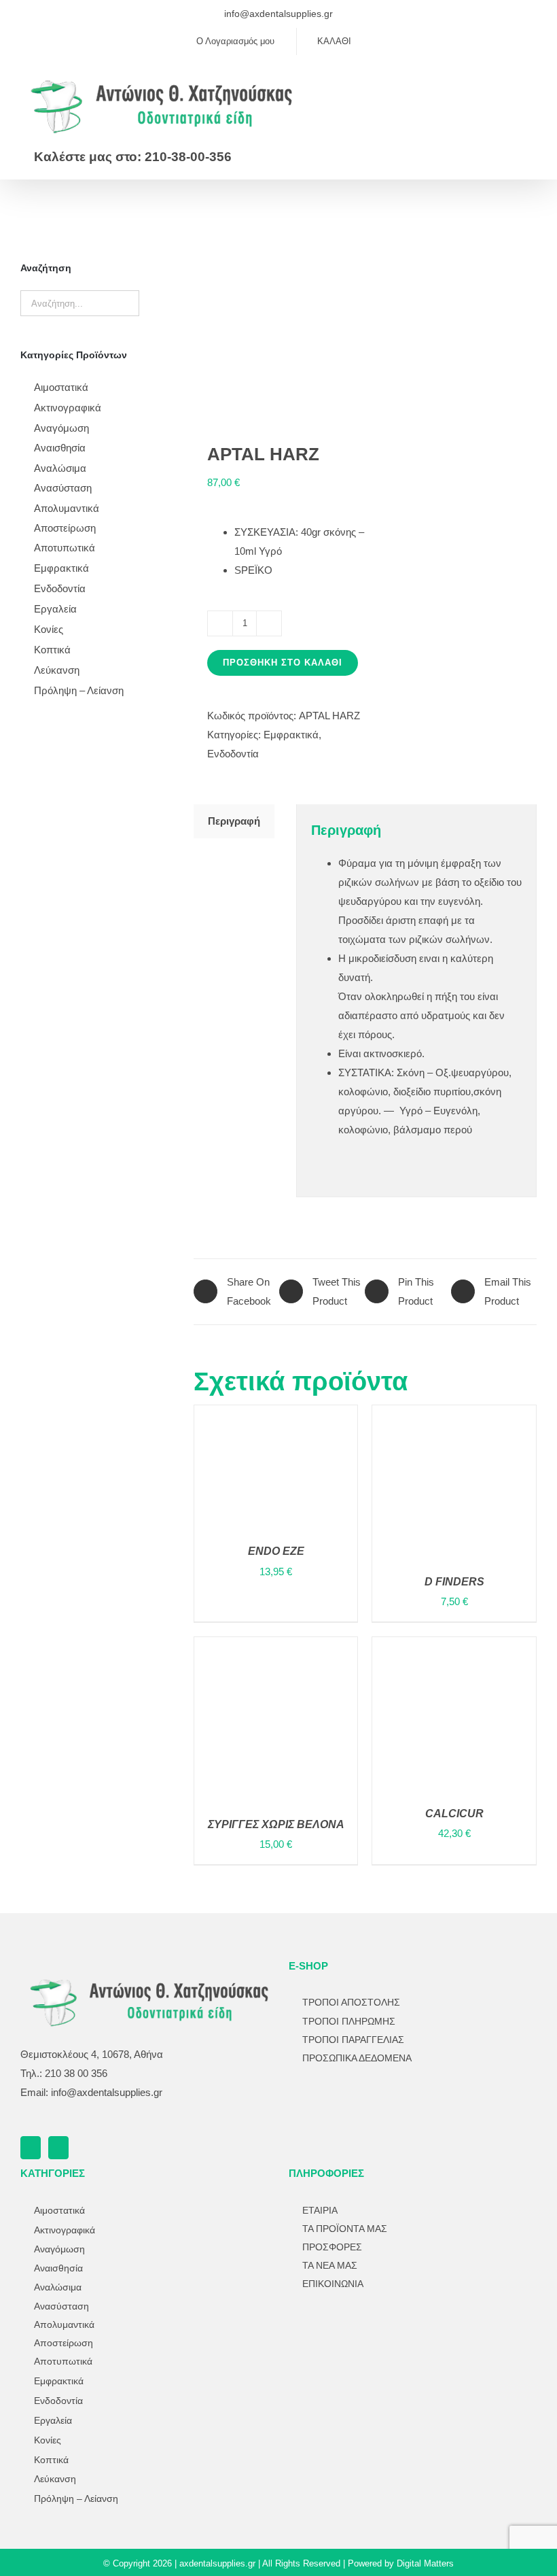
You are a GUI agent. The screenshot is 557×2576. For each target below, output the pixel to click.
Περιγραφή (234, 821)
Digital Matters (425, 2563)
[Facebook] (31, 2148)
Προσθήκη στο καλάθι (283, 663)
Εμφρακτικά (291, 735)
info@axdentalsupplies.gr (278, 14)
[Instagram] (58, 2148)
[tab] (234, 821)
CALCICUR (454, 1814)
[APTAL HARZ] (276, 326)
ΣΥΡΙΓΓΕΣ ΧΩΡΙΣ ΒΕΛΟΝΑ (276, 1824)
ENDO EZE (276, 1551)
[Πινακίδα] (357, 2333)
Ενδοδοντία (233, 754)
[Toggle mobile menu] (531, 83)
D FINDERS (454, 1582)
